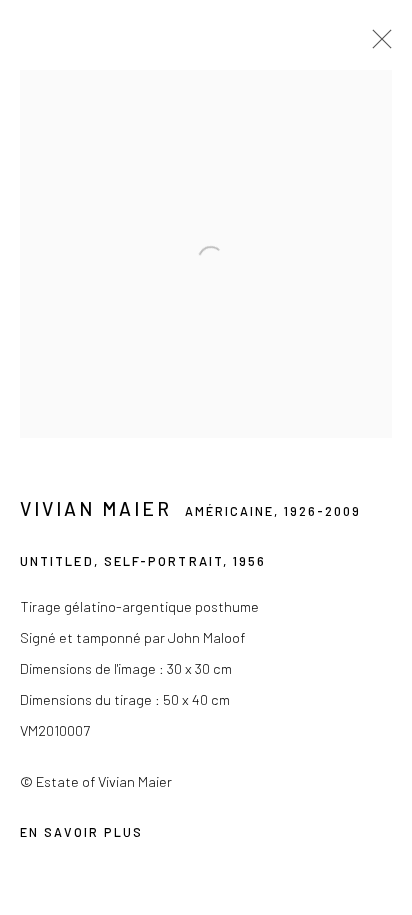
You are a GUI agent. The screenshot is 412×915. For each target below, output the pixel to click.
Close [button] (377, 45)
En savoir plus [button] (81, 832)
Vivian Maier (96, 508)
